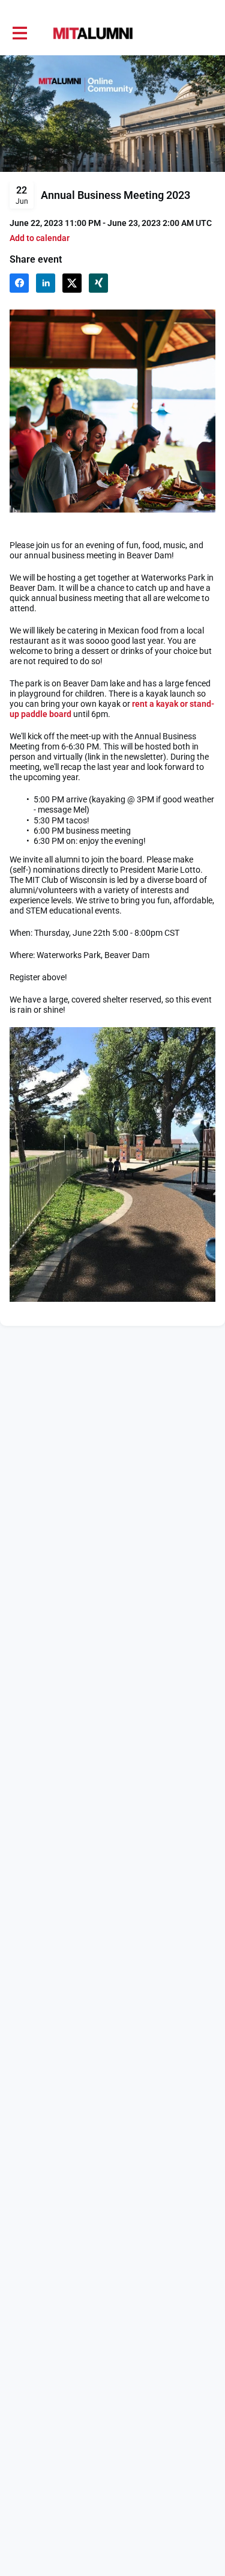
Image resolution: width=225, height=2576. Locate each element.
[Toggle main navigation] (19, 34)
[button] (40, 238)
